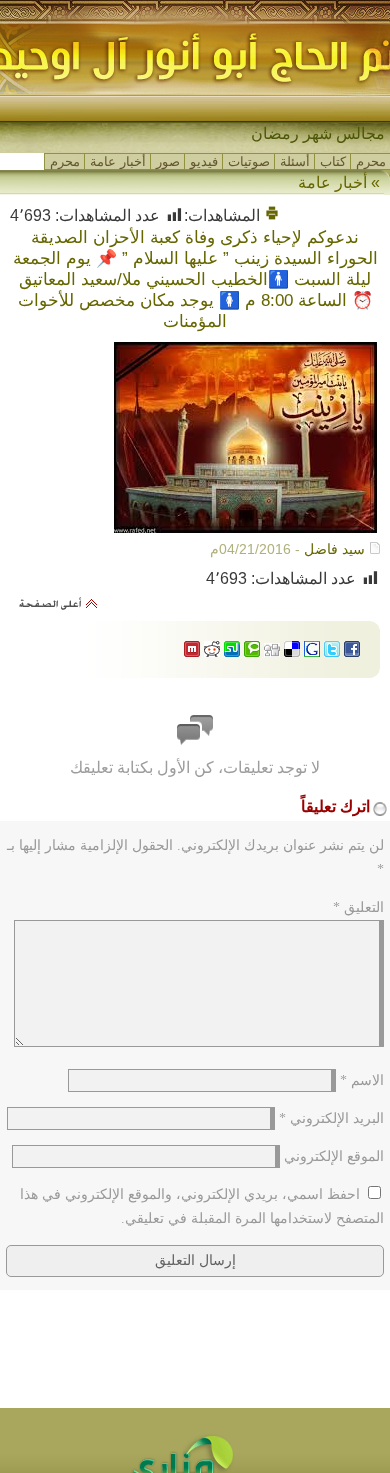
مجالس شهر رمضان (318, 133)
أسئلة (295, 161)
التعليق (358, 907)
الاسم (362, 1080)
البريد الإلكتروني (331, 1118)
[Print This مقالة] (272, 215)
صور (168, 161)
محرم (371, 161)
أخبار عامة (118, 161)
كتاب (333, 161)
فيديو (204, 161)
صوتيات (249, 161)
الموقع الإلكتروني (334, 1156)
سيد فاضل (334, 549)
